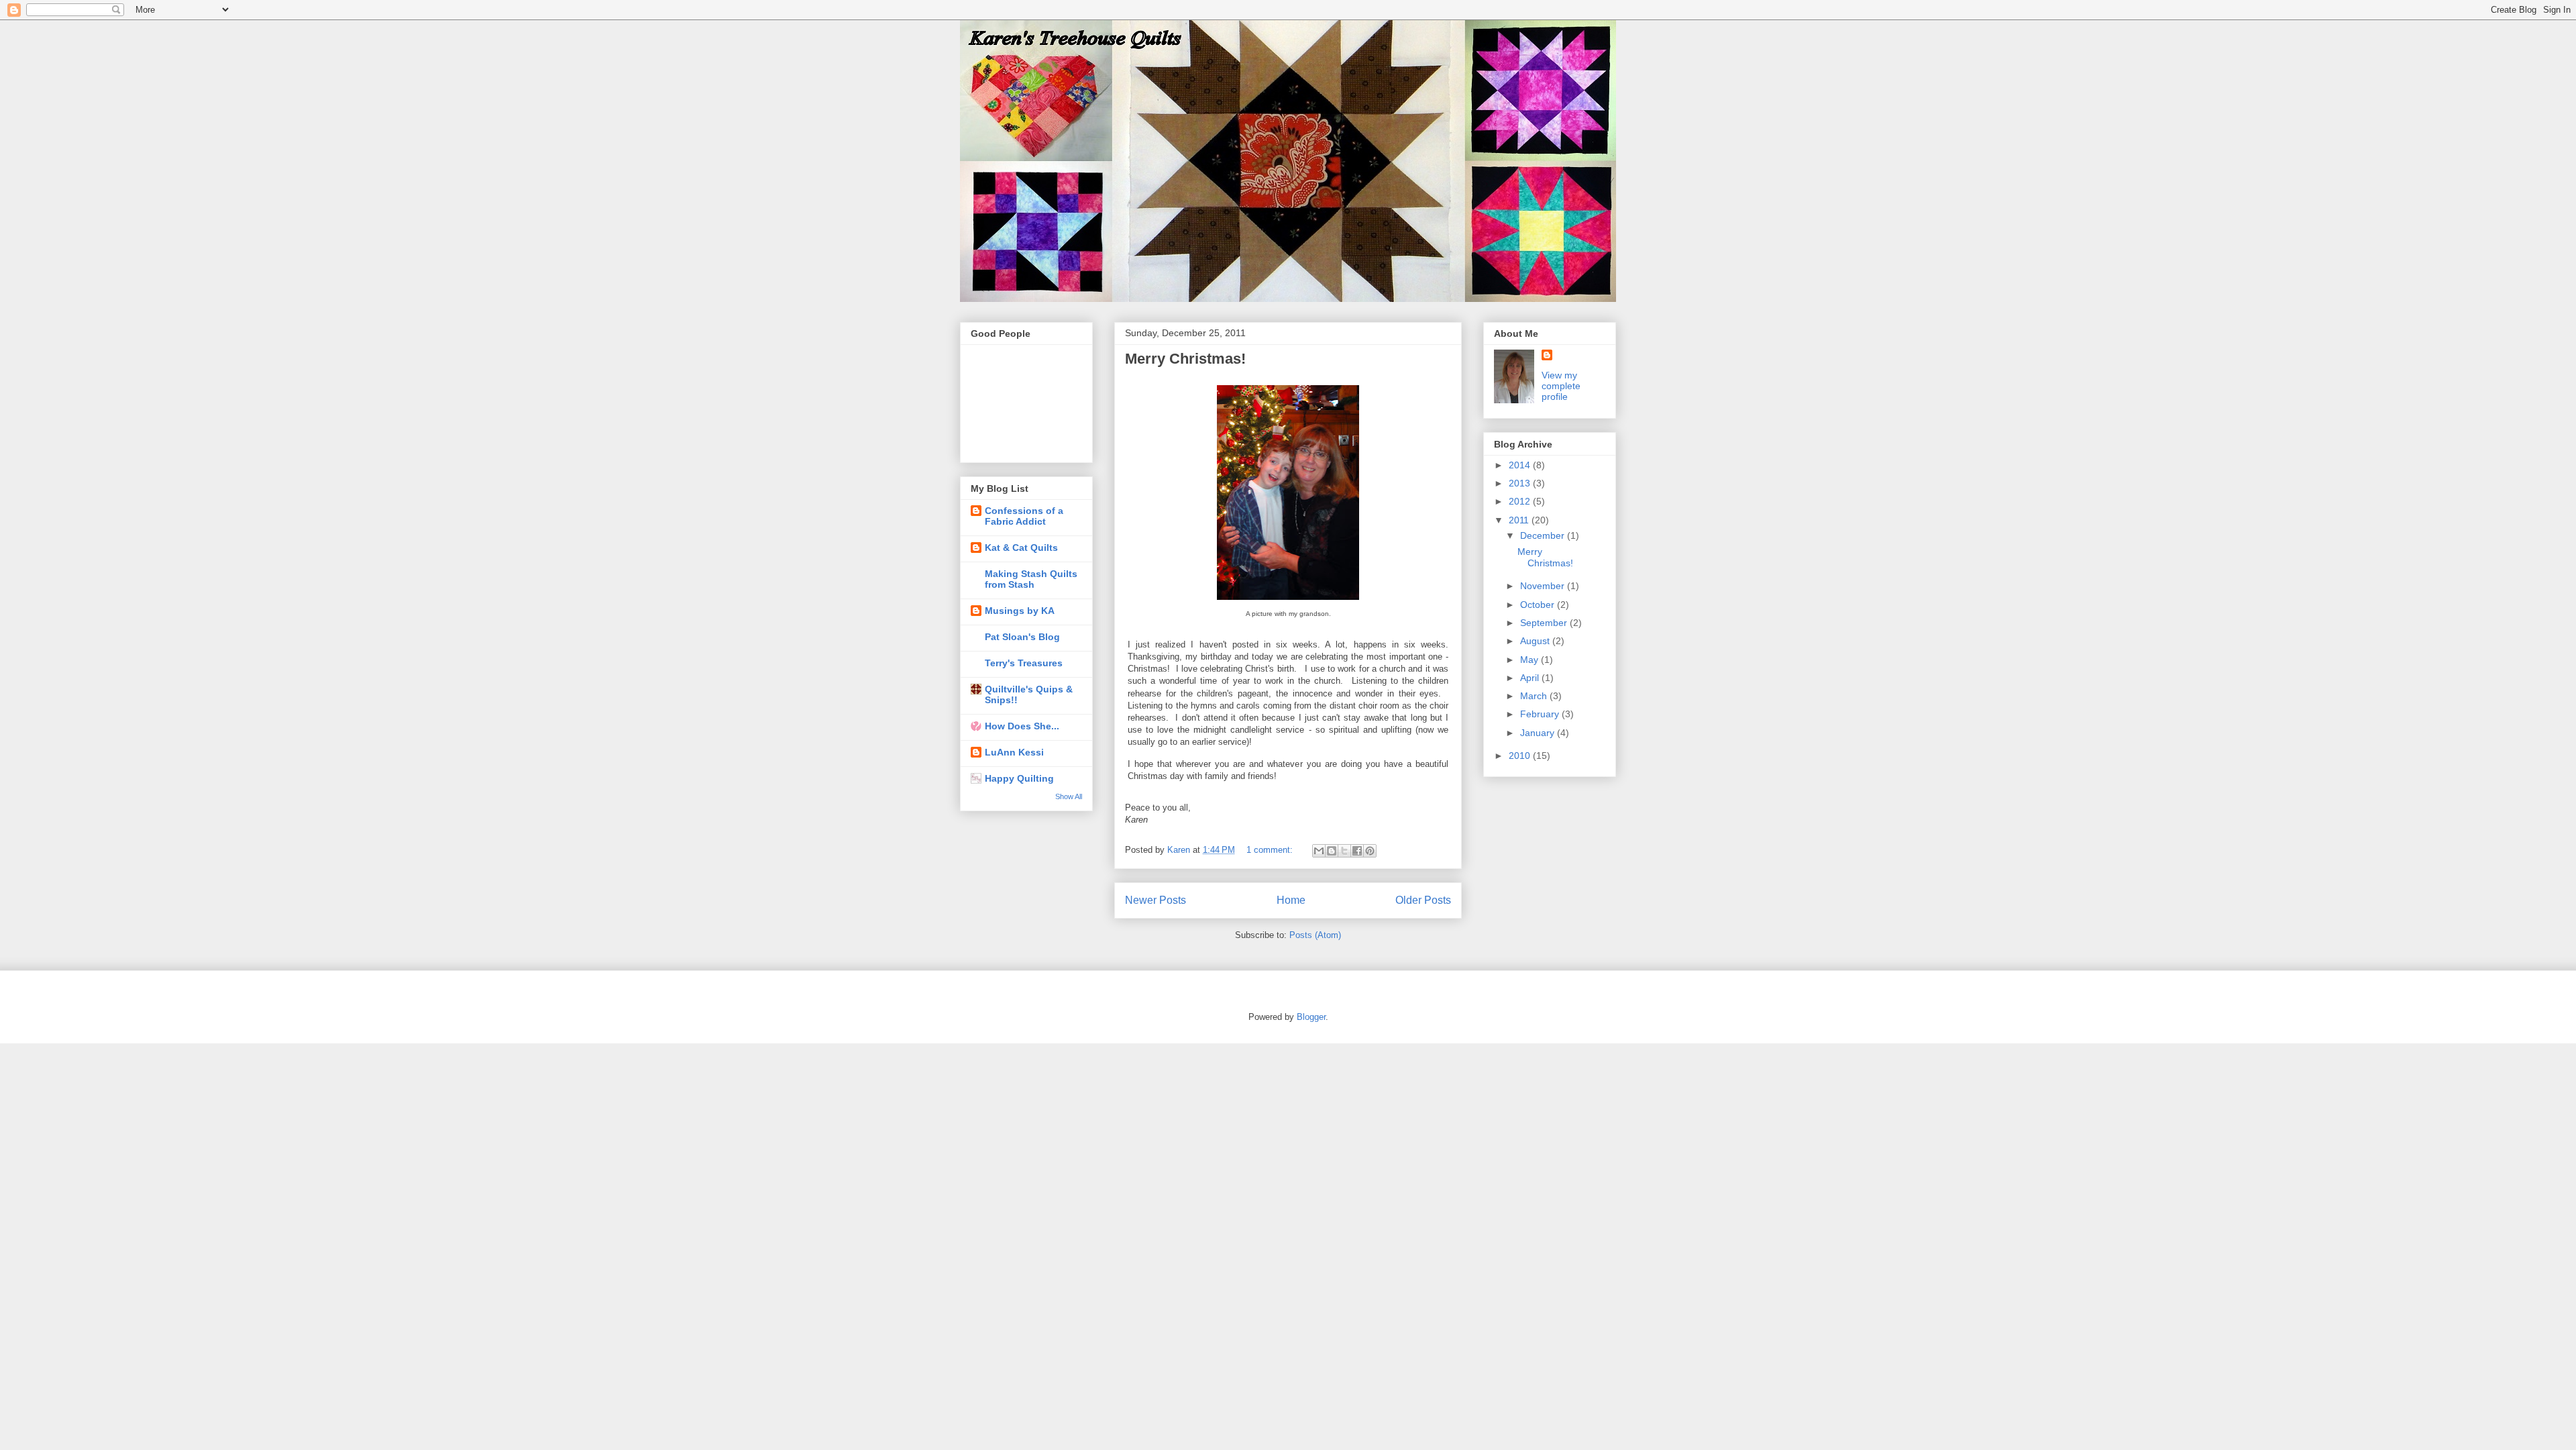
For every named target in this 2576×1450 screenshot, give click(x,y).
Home (1291, 900)
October (1539, 605)
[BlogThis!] (1332, 851)
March (1535, 696)
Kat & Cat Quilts (1021, 548)
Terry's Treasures (1024, 663)
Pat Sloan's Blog (1022, 637)
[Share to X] (1344, 851)
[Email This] (1319, 851)
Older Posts (1423, 900)
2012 (1521, 501)
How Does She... (1022, 726)
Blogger (1311, 1017)
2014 (1521, 465)
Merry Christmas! (1185, 359)
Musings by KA (1020, 611)
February (1541, 714)
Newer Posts (1156, 900)
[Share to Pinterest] (1370, 851)
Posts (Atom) (1315, 935)
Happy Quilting (1019, 778)
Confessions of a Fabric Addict (1024, 516)
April (1531, 678)
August (1536, 641)
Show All (1069, 796)
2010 (1521, 756)
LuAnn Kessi (1014, 752)
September (1545, 623)
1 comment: (1271, 850)
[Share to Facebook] (1357, 851)
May (1531, 660)
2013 (1521, 483)
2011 (1520, 520)
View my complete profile (1561, 386)
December (1544, 535)
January (1539, 733)
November (1544, 586)
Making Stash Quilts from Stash (1031, 579)
